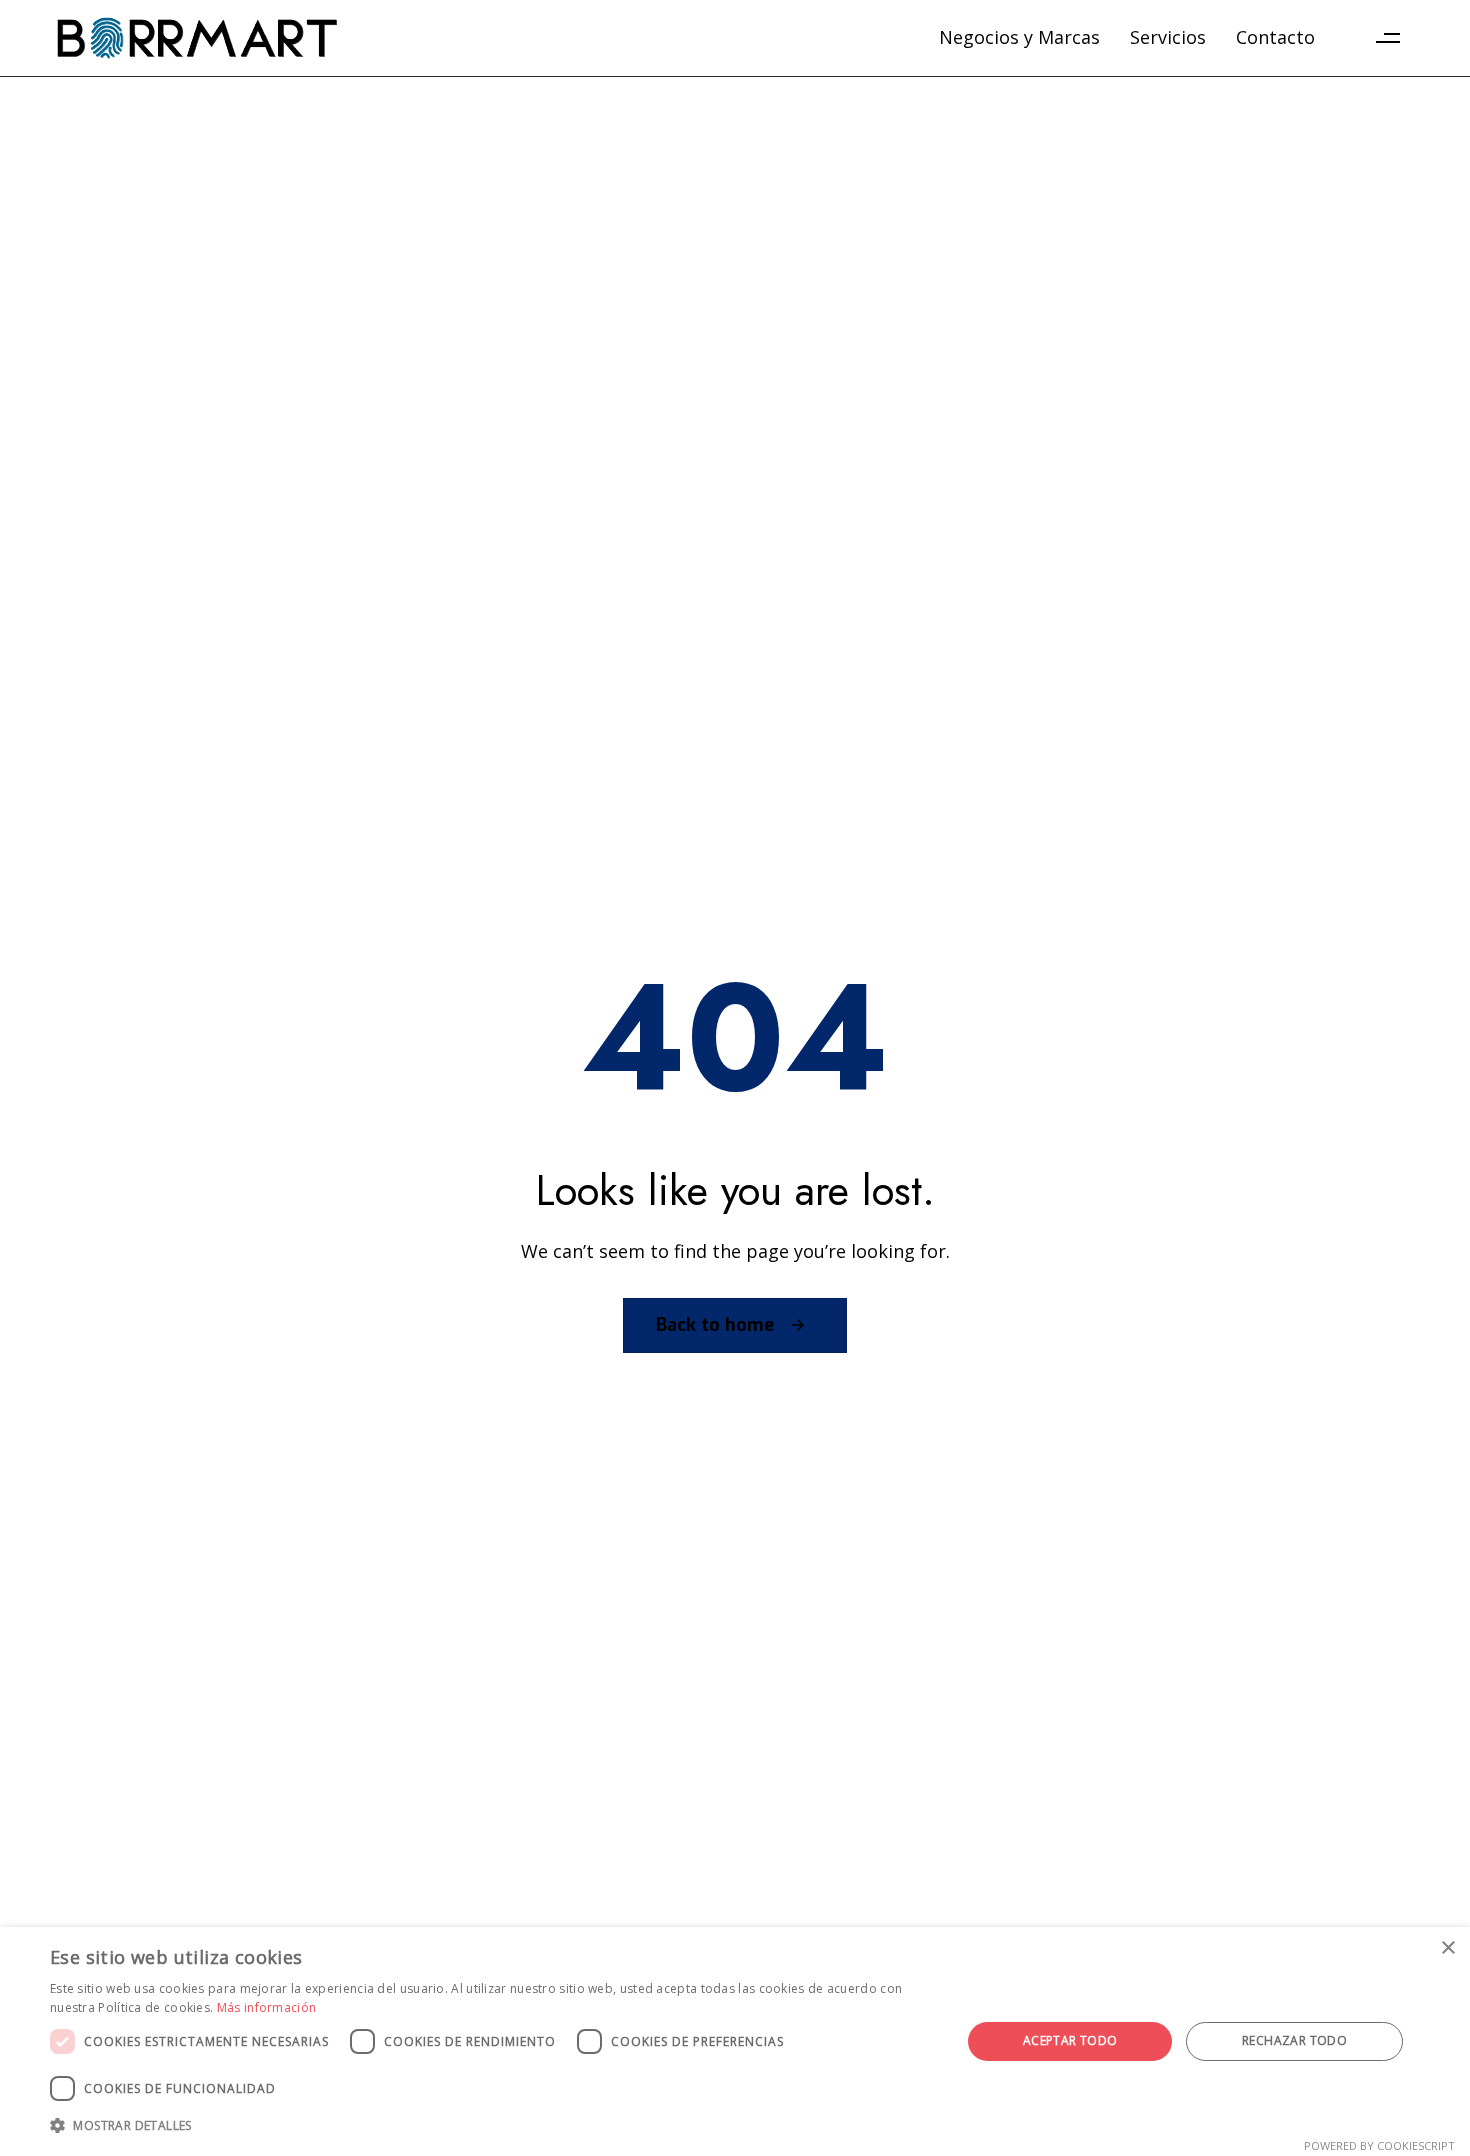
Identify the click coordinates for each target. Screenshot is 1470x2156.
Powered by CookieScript (1379, 2145)
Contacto (1275, 37)
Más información (267, 2007)
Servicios (1168, 37)
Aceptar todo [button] (1070, 2040)
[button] (1387, 37)
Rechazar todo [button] (1294, 2040)
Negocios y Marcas (1019, 37)
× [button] (1447, 1948)
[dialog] (735, 2041)
